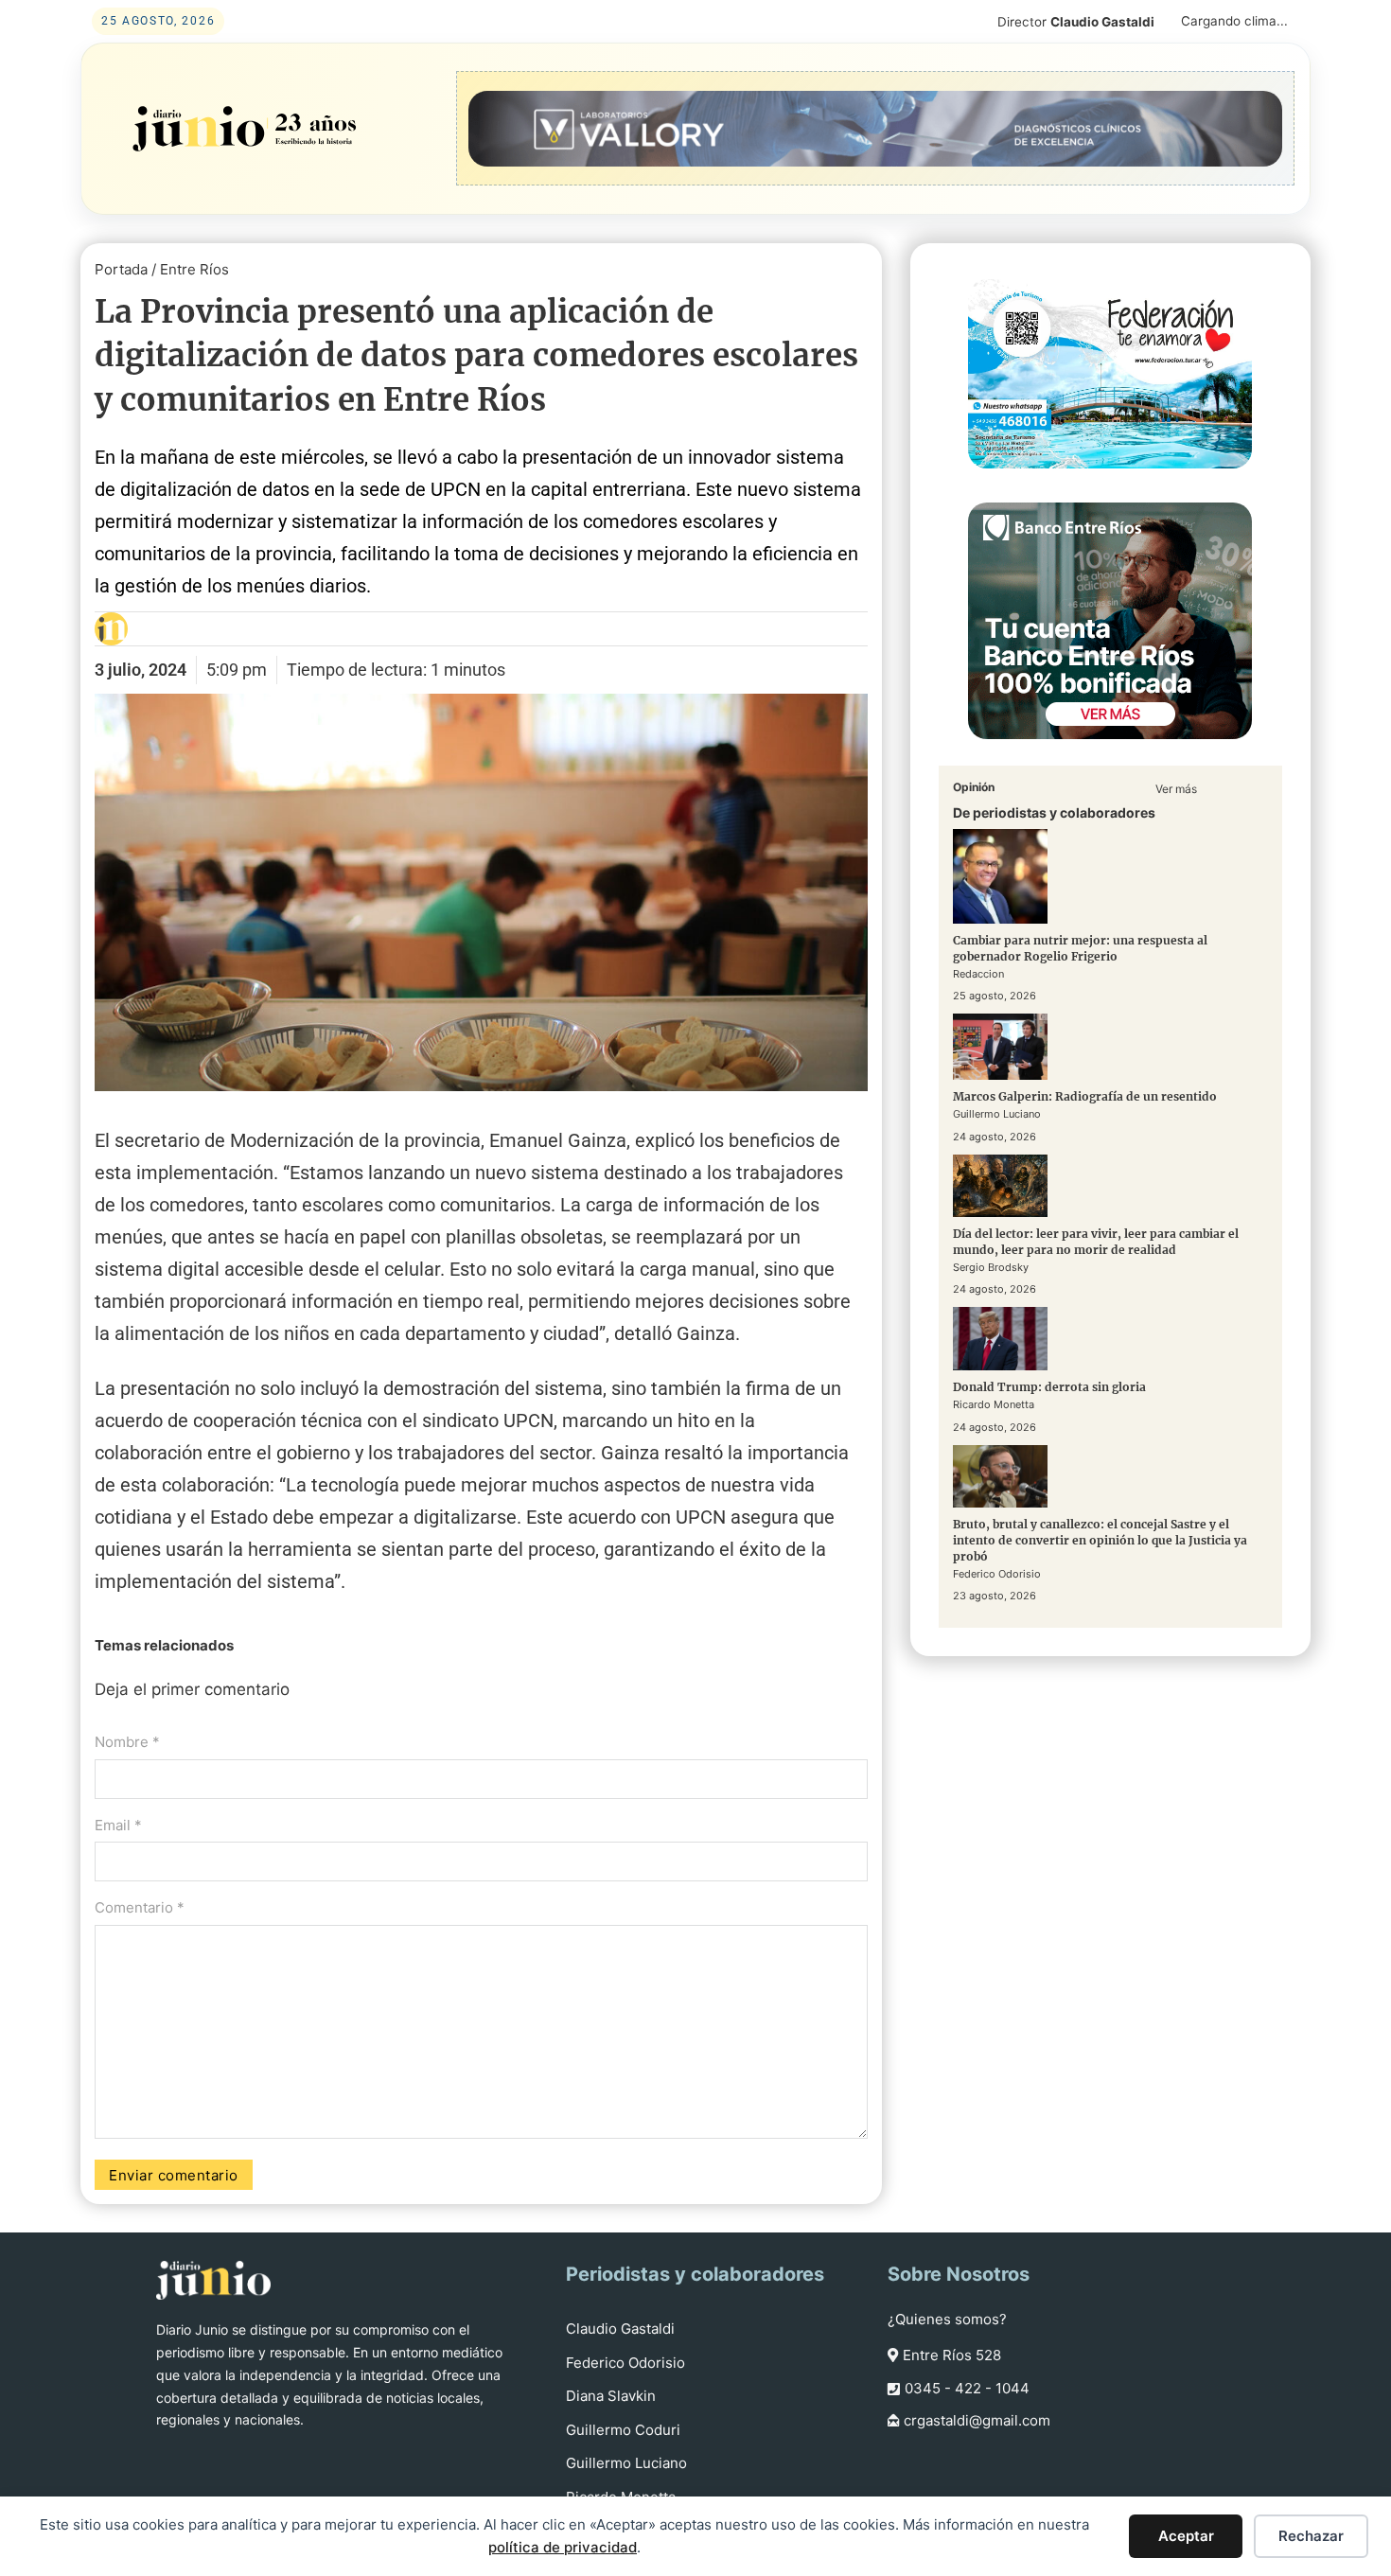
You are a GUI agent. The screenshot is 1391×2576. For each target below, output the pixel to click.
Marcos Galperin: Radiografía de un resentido (1085, 1096)
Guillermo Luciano (626, 2463)
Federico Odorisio (625, 2363)
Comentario (140, 1907)
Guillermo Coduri (623, 2430)
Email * (118, 1825)
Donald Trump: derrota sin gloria (1049, 1387)
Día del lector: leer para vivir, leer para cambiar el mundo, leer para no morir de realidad (1096, 1242)
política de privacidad (563, 2547)
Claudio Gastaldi (620, 2329)
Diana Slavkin (611, 2396)
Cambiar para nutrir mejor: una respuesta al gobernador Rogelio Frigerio (1080, 948)
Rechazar (1311, 2536)
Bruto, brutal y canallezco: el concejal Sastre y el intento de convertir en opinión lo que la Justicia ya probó (1100, 1540)
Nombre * (127, 1742)
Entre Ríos (194, 269)
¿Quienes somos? (947, 2319)
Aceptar (1186, 2536)
